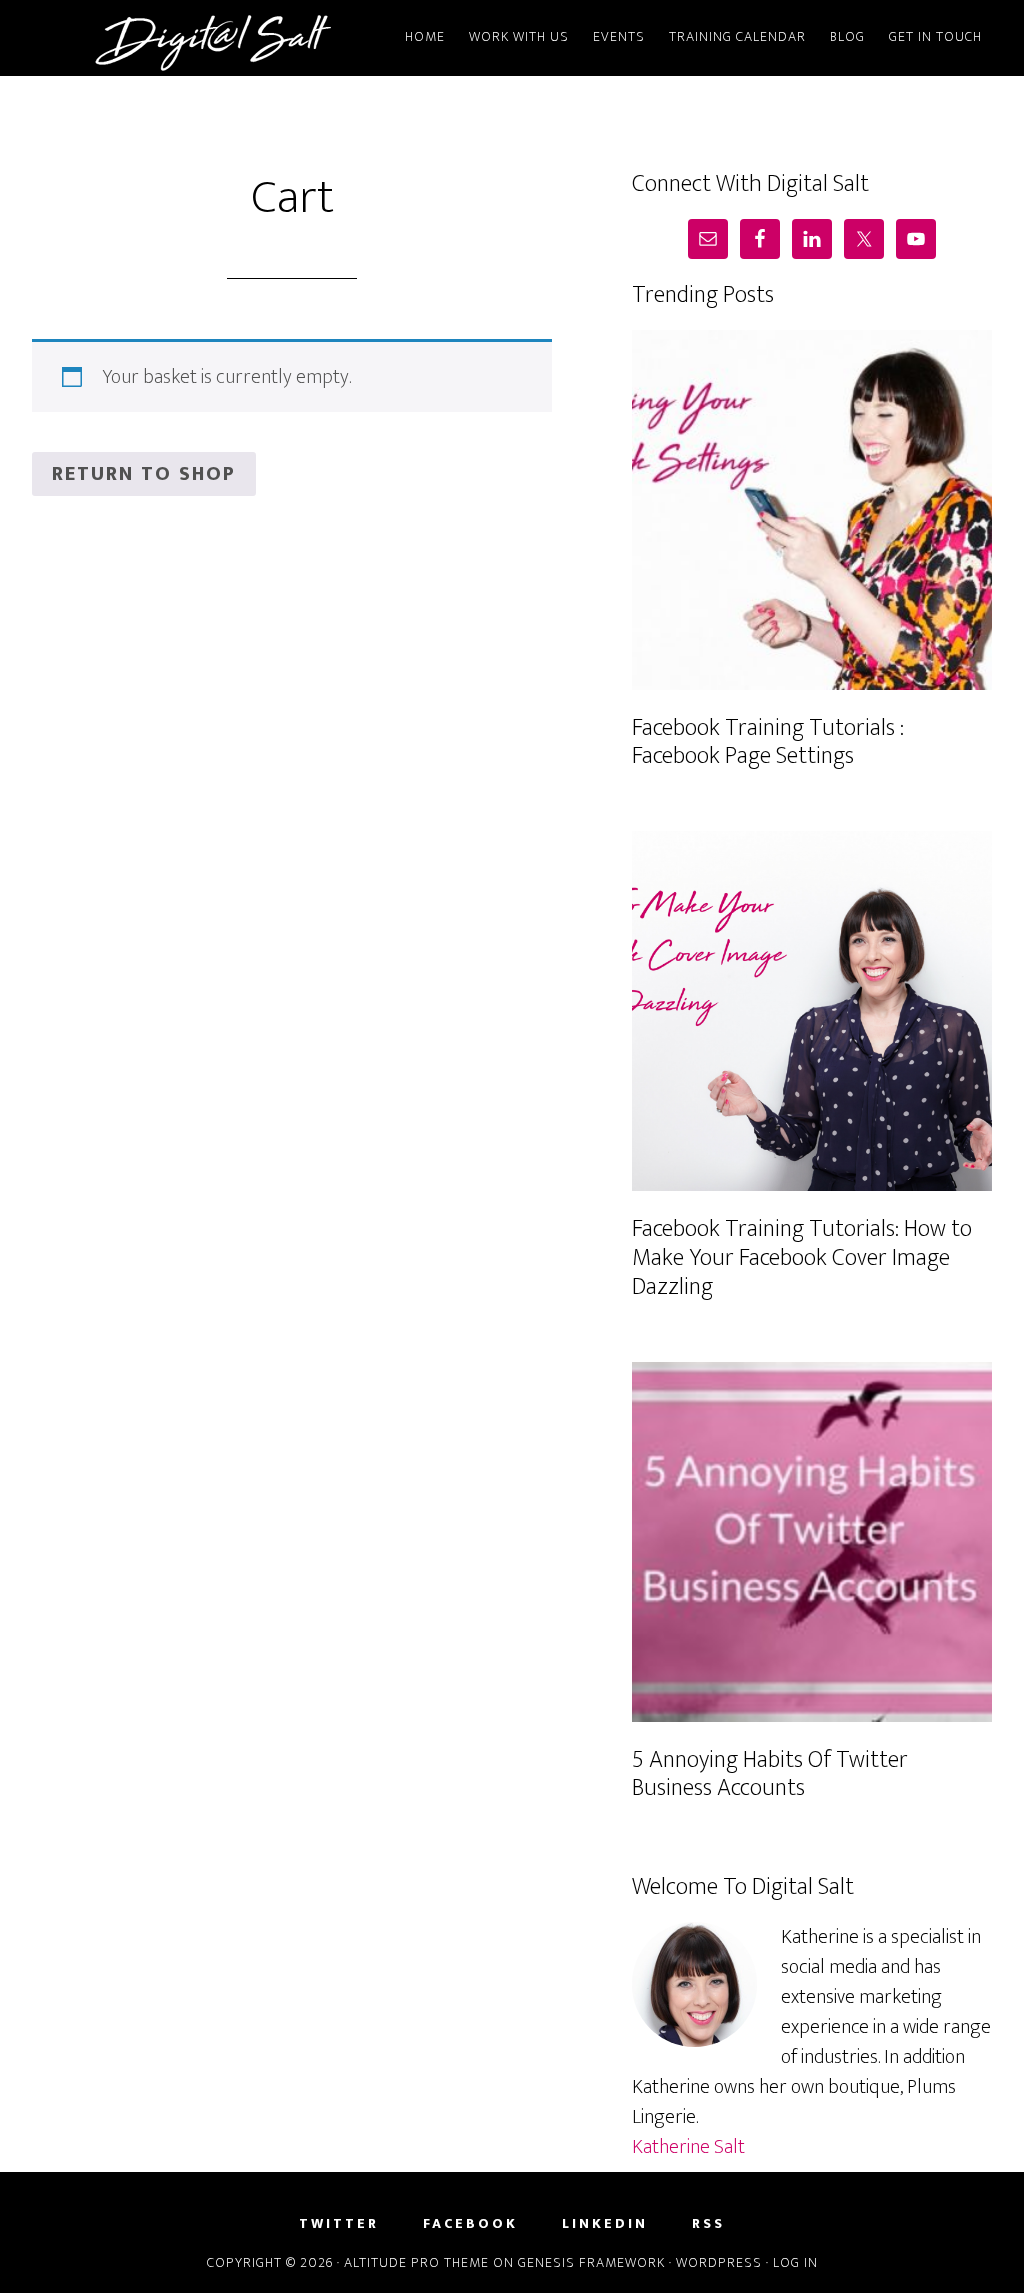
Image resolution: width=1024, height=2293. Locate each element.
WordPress (719, 2262)
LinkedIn (605, 2224)
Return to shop (144, 474)
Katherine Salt (688, 2147)
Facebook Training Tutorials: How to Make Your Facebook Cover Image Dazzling (802, 1258)
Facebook (470, 2224)
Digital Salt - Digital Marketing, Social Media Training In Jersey (212, 38)
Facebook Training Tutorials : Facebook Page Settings (768, 742)
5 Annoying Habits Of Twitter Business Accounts (770, 1774)
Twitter (339, 2224)
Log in (795, 2262)
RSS (708, 2224)
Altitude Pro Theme (416, 2262)
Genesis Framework (591, 2262)
